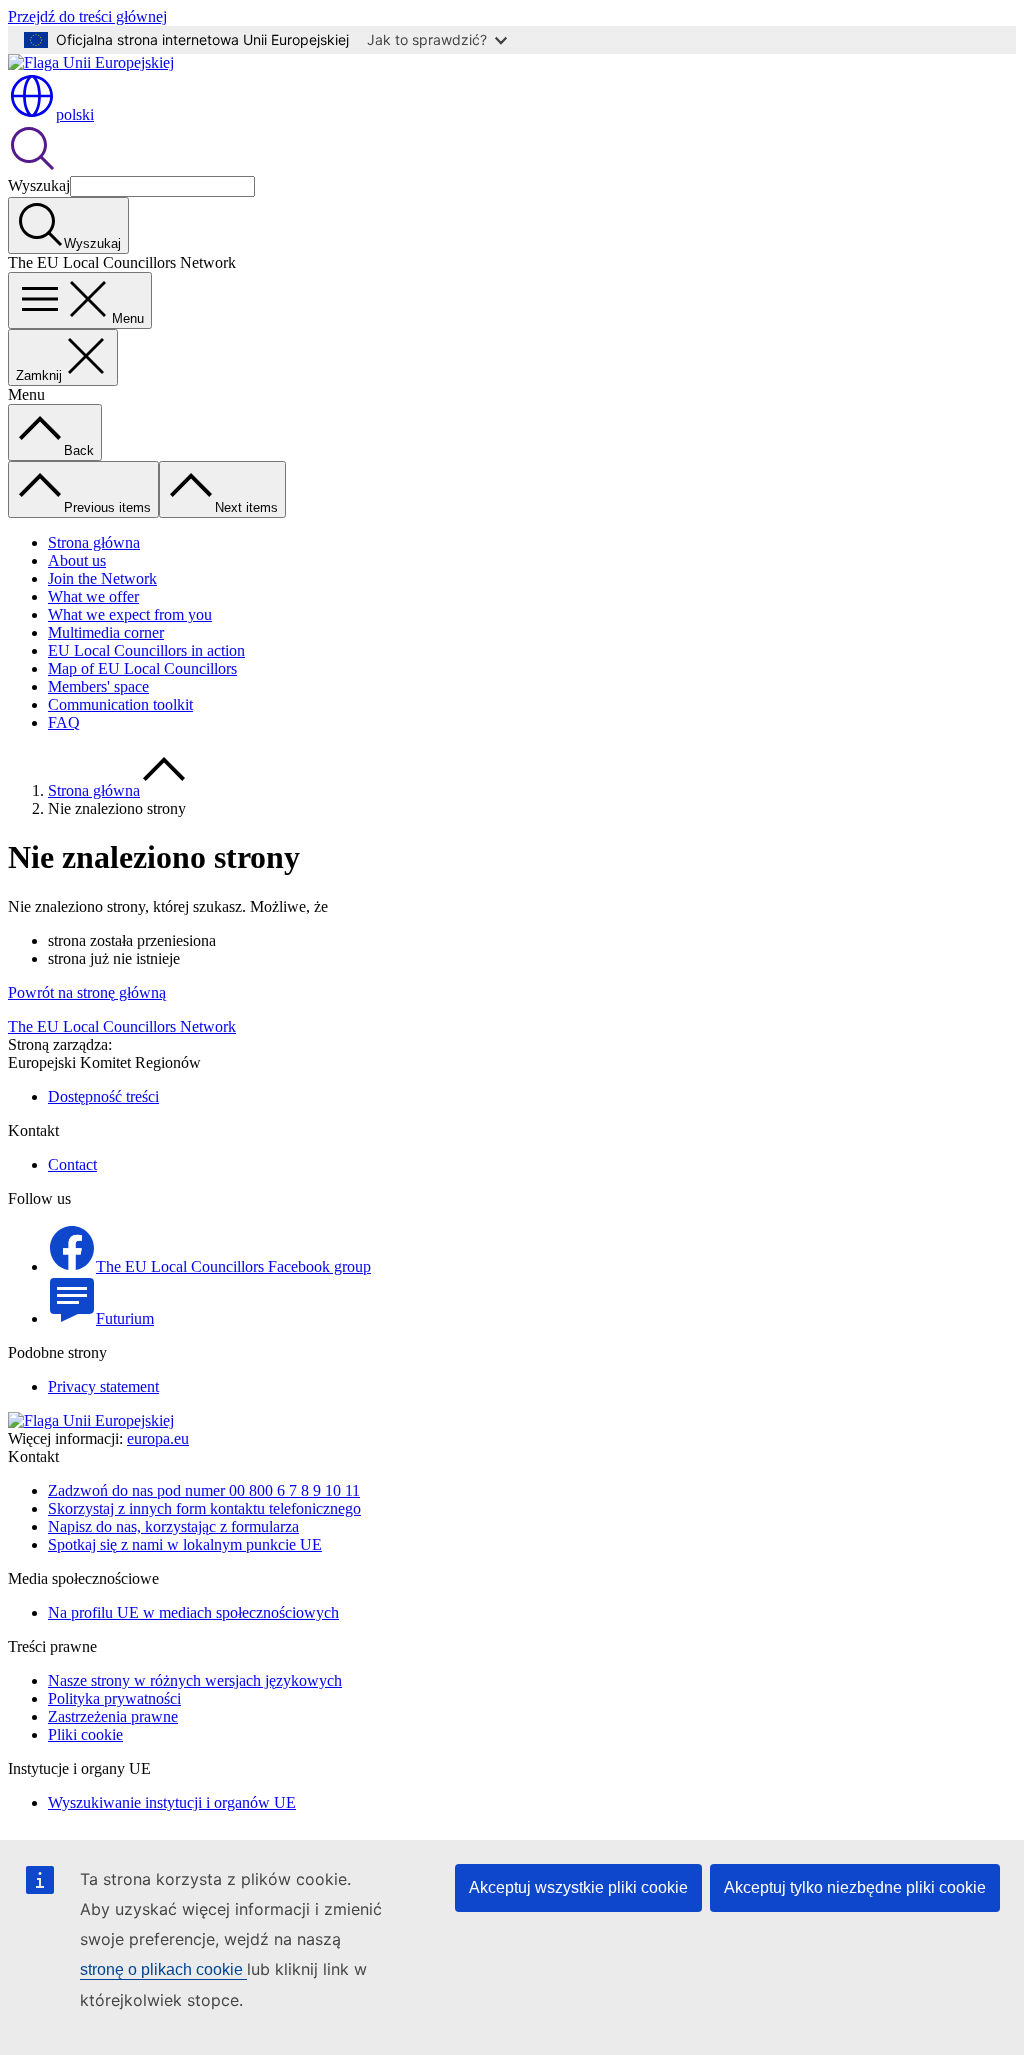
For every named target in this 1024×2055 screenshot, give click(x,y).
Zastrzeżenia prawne (113, 1716)
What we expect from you (130, 614)
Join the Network (102, 578)
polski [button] (75, 114)
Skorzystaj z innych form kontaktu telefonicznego (204, 1508)
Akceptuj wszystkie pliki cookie (578, 1887)
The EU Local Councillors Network (122, 1026)
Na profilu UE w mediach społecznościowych (193, 1612)
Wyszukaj (39, 185)
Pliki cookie (85, 1734)
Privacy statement (103, 1386)
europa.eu (158, 1438)
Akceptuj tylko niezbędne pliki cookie (855, 1887)
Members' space (98, 686)
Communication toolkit (120, 704)
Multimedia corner (106, 632)
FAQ (64, 722)
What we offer (93, 596)
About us (77, 560)
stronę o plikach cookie (163, 1969)
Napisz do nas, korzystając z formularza (173, 1526)
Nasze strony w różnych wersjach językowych (195, 1680)
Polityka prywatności (114, 1698)
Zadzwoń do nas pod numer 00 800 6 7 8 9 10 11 (204, 1490)
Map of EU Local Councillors (142, 668)
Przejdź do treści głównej (87, 16)
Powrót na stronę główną (87, 992)
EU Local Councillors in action (146, 650)
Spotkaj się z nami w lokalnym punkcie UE (185, 1544)
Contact (72, 1164)
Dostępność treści (103, 1096)
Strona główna (94, 542)
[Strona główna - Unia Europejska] (91, 62)
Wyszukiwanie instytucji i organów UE (172, 1802)
